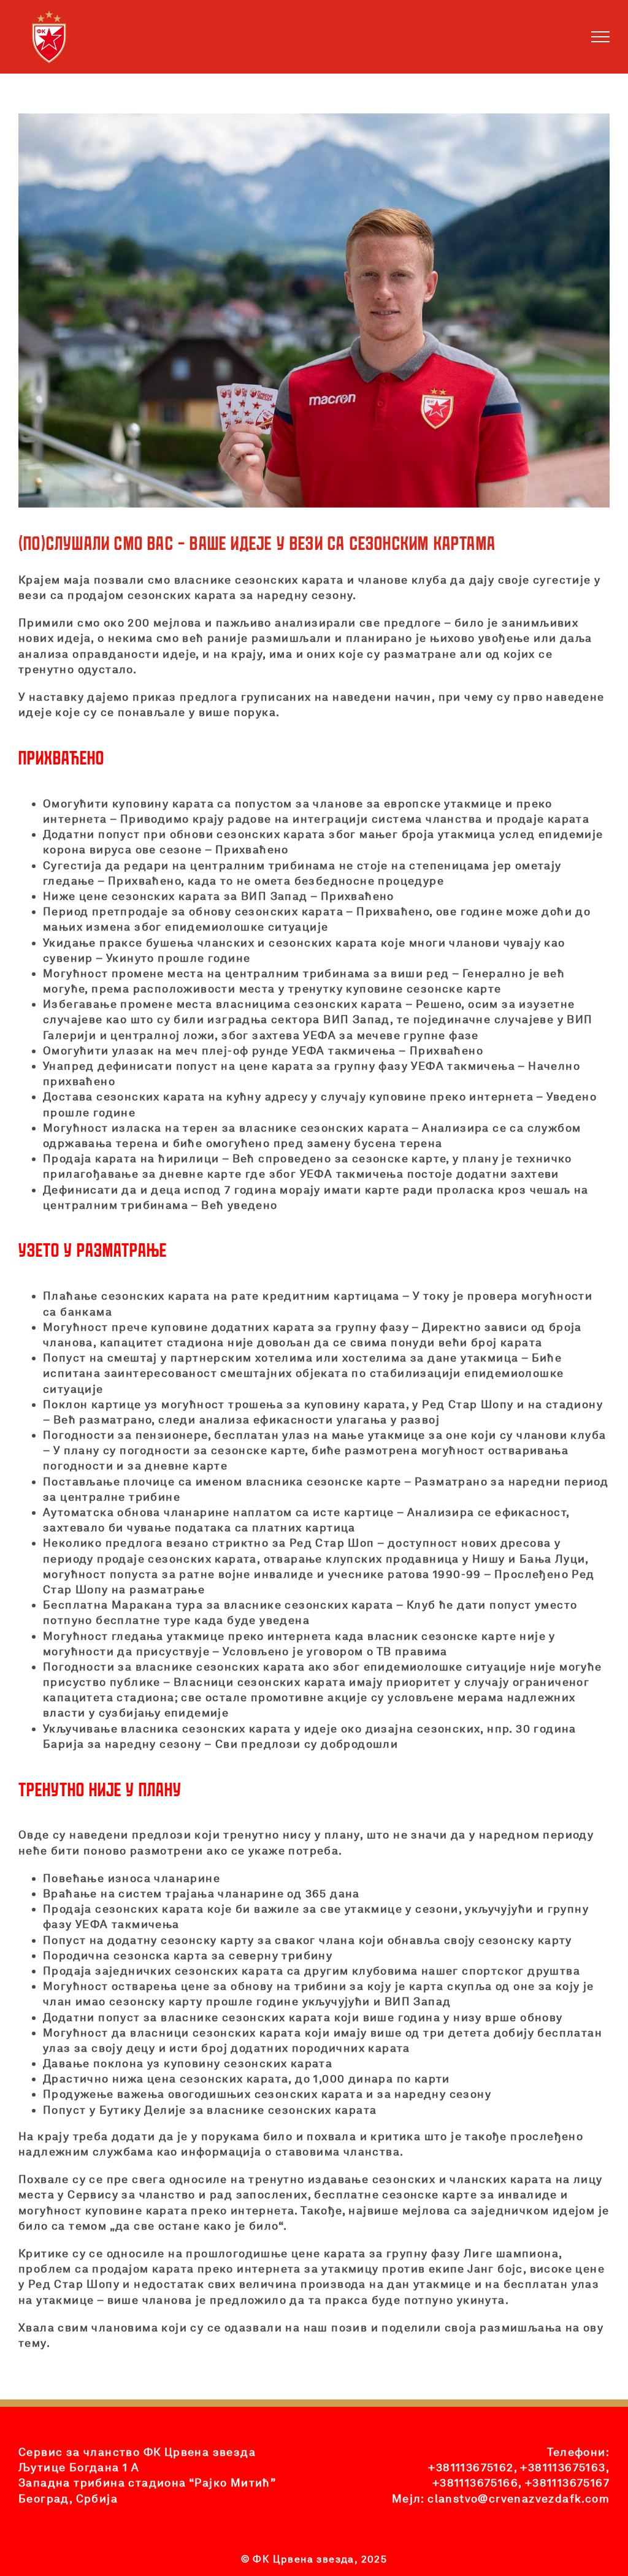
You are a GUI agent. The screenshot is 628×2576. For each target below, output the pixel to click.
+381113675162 (471, 2467)
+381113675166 (475, 2483)
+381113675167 (567, 2483)
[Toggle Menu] (601, 37)
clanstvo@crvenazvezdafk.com (519, 2498)
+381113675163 (563, 2467)
